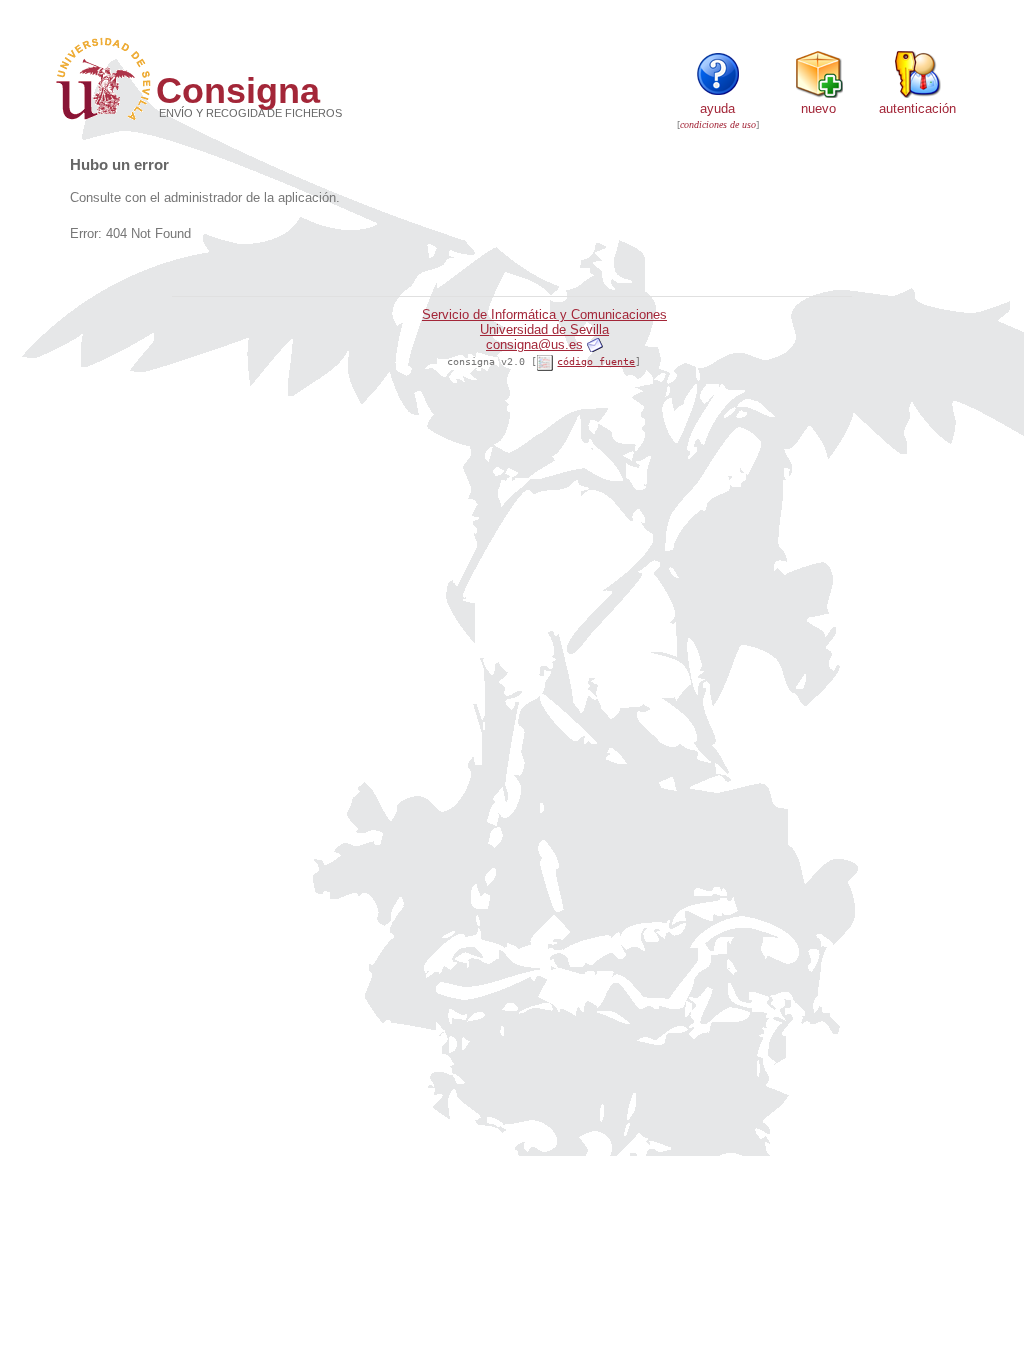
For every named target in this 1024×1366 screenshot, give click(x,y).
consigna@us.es (534, 344)
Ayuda (717, 108)
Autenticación (917, 108)
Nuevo (818, 108)
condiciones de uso (718, 124)
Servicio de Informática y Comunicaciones (544, 314)
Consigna (238, 90)
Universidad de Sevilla (544, 329)
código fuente (596, 361)
